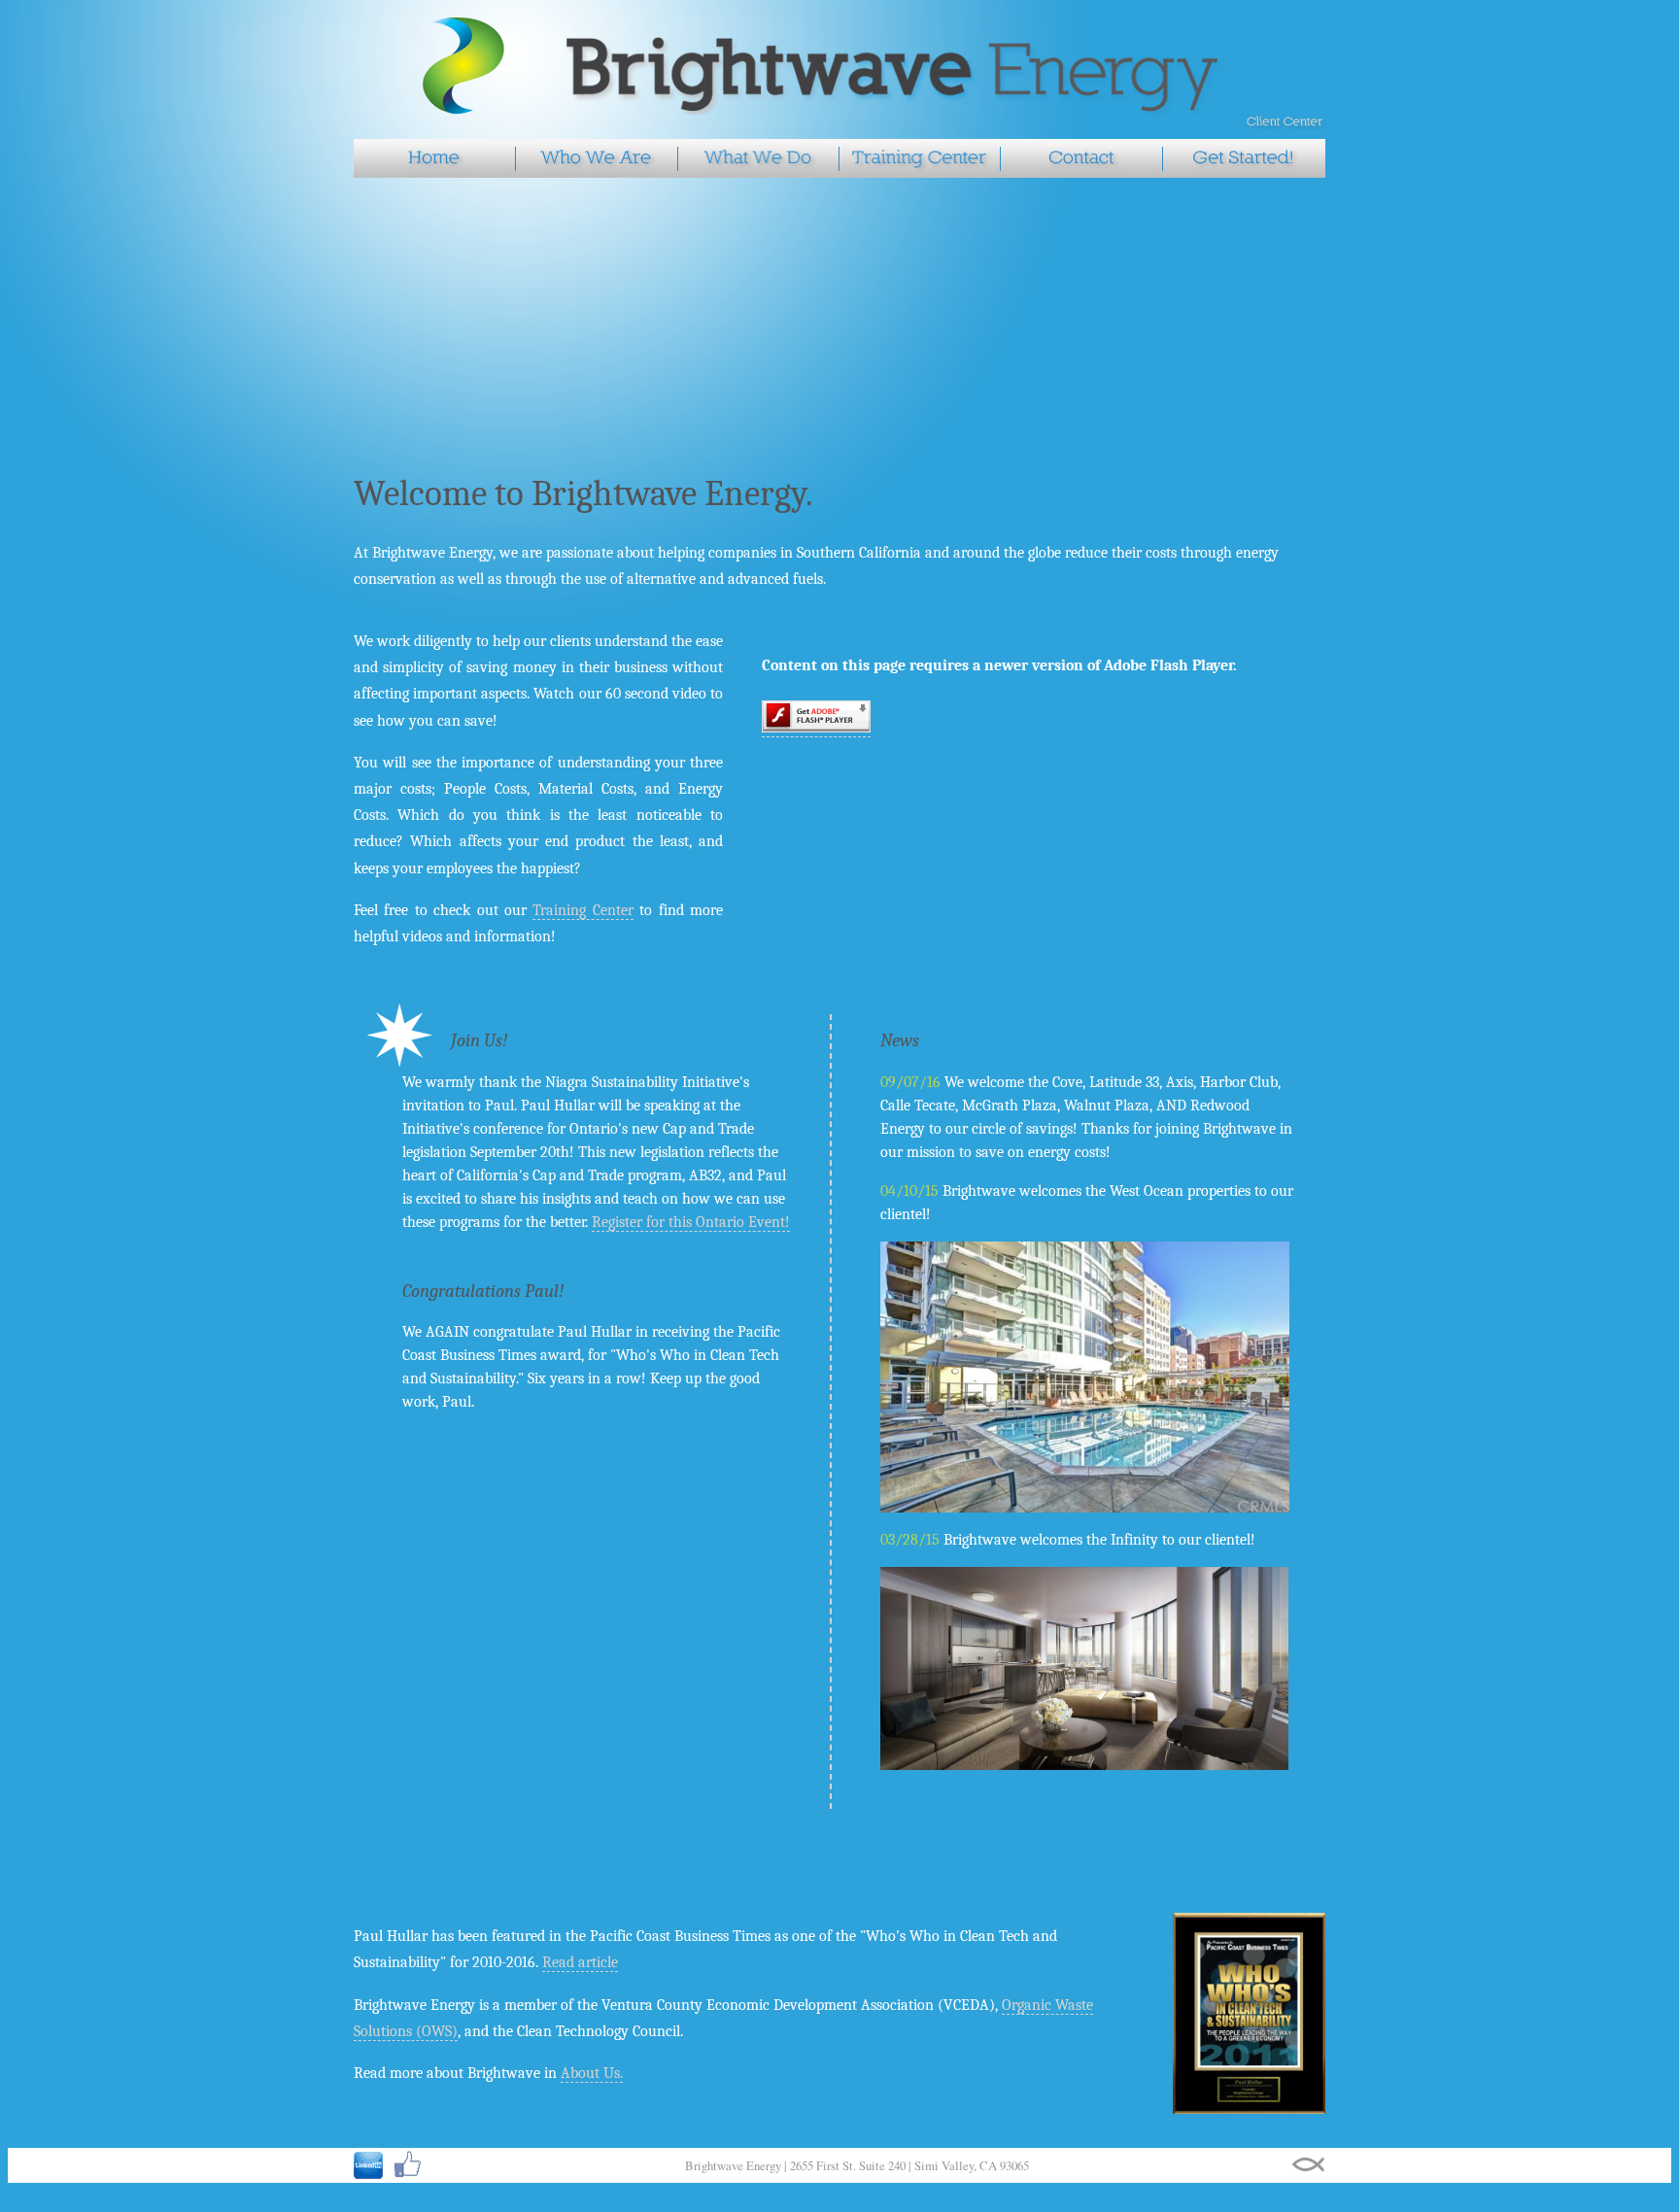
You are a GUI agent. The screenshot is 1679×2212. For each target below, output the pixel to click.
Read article (580, 1962)
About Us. (592, 2073)
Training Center (583, 910)
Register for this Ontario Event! (691, 1222)
